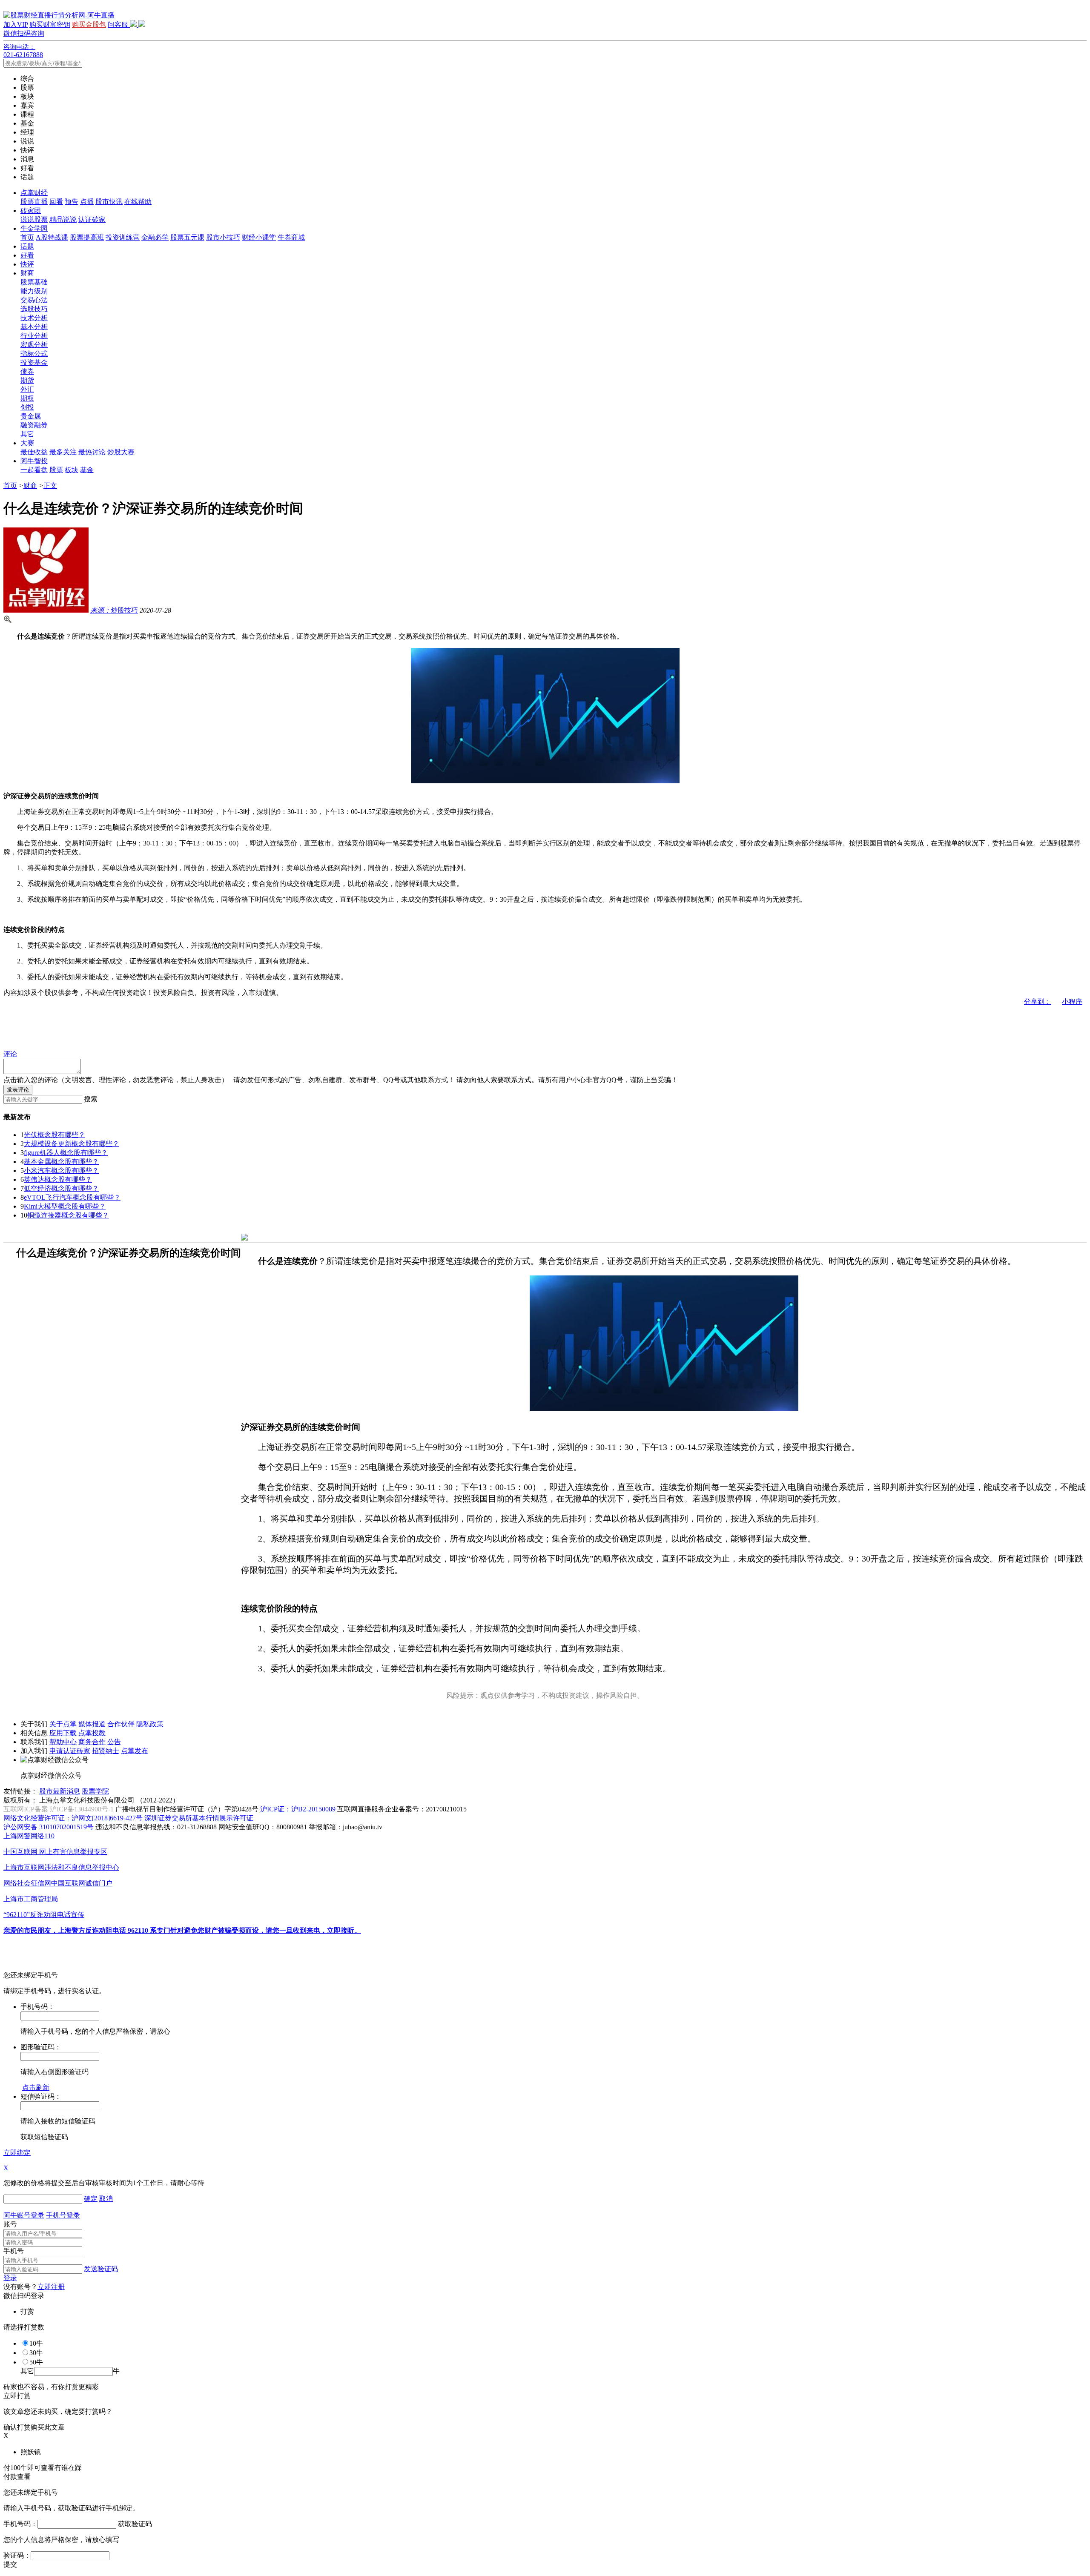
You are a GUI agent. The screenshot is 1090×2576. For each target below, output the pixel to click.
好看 (27, 255)
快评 (27, 264)
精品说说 (63, 219)
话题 (27, 246)
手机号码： (20, 2524)
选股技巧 (34, 309)
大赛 (27, 443)
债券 (27, 371)
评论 (10, 1054)
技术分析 (34, 318)
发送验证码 (101, 2269)
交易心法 (34, 300)
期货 (27, 380)
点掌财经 (34, 193)
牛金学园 (34, 228)
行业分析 (34, 336)
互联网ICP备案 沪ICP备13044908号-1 (59, 1809)
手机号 (14, 2251)
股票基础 (34, 282)
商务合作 (92, 1742)
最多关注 (63, 452)
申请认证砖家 (70, 1751)
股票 (56, 470)
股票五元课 (187, 237)
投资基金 (34, 362)
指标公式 (34, 354)
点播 (87, 202)
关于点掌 (63, 1724)
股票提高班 (87, 237)
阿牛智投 (34, 461)
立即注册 (51, 2287)
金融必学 (155, 237)
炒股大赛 (121, 452)
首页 (27, 237)
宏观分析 (34, 345)
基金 (87, 470)
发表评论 (18, 1090)
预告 (72, 202)
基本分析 (34, 327)
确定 (91, 2199)
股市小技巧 (223, 237)
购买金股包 (89, 24)
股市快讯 (109, 202)
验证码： (17, 2555)
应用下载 (63, 1733)
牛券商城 (291, 237)
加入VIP (16, 24)
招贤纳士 (106, 1751)
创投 (27, 407)
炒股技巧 (114, 610)
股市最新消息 (60, 1791)
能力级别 (34, 291)
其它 (27, 434)
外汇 (27, 389)
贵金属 (31, 416)
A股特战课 (52, 237)
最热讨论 (92, 452)
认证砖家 (92, 219)
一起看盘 (34, 470)
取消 (106, 2199)
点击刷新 (36, 2087)
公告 (114, 1742)
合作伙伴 (121, 1724)
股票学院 (95, 1791)
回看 (56, 202)
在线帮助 (138, 202)
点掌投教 (92, 1733)
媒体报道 (92, 1724)
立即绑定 (17, 2153)
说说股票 (34, 219)
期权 (27, 398)
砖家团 (31, 211)
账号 (10, 2224)
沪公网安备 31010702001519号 (49, 1827)
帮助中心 (63, 1742)
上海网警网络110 (29, 1836)
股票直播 (34, 202)
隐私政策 (150, 1724)
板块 (72, 470)
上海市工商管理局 (31, 1899)
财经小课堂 (259, 237)
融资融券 (34, 425)
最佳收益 (34, 452)
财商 (27, 273)
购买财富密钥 (50, 24)
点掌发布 (135, 1751)
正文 (50, 486)
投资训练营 (123, 237)
